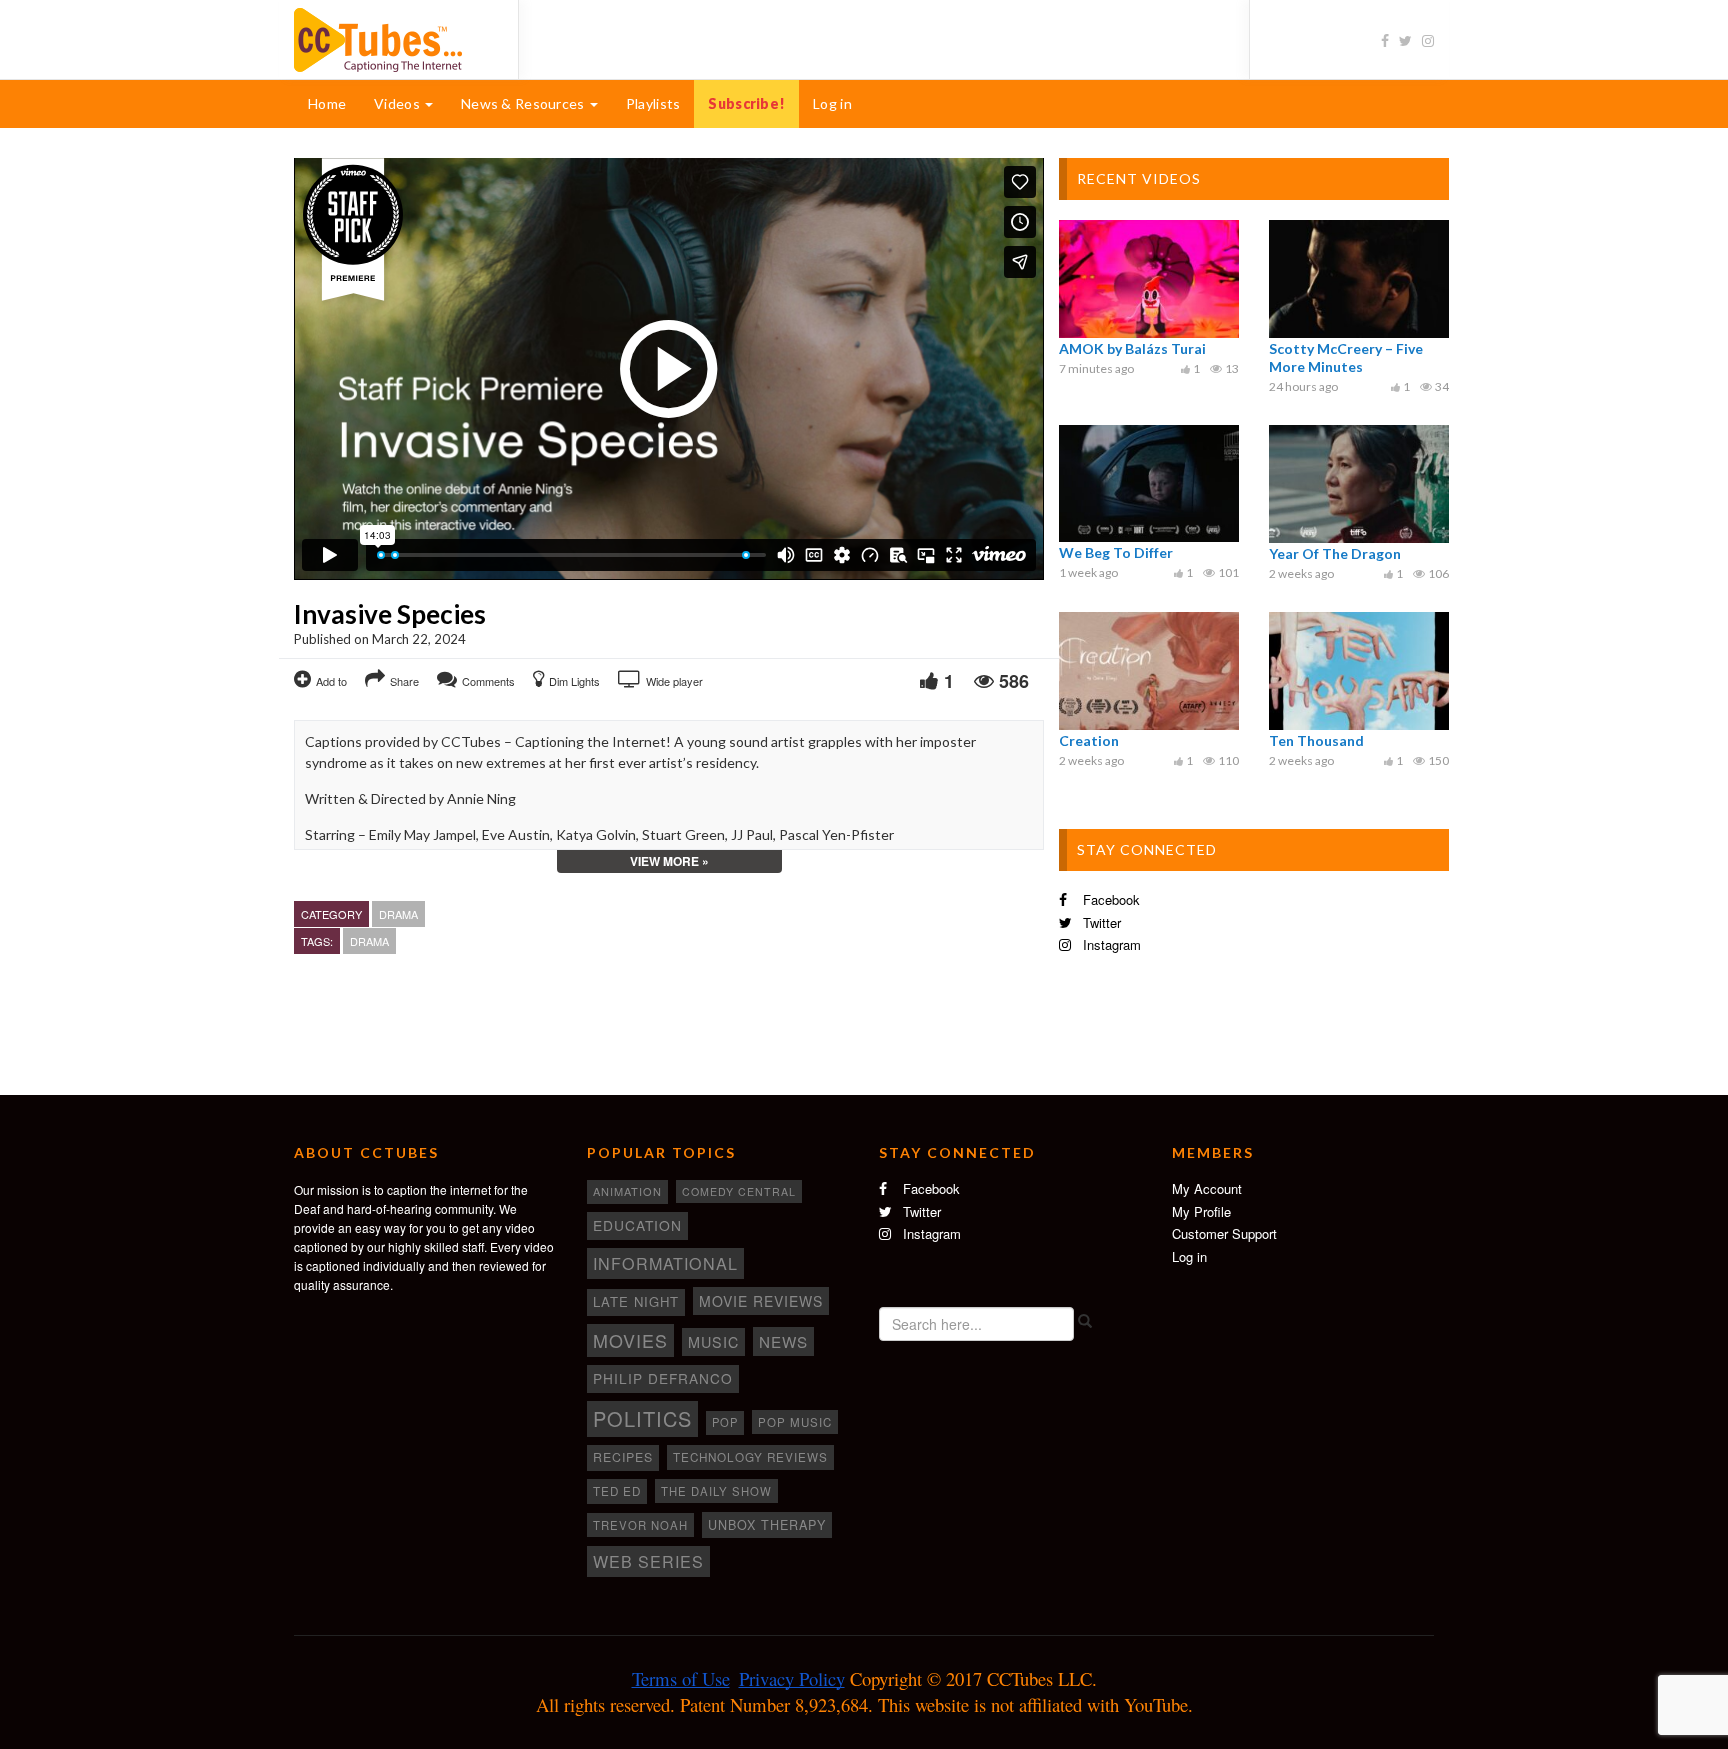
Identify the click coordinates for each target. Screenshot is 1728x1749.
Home (327, 103)
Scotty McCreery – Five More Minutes (1346, 357)
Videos (398, 103)
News (783, 1341)
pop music (795, 1422)
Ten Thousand (1316, 740)
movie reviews (761, 1301)
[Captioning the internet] (391, 38)
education (637, 1225)
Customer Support (1224, 1233)
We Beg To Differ (1116, 552)
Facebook (1109, 899)
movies (630, 1340)
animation (627, 1191)
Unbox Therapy (767, 1525)
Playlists (653, 103)
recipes (623, 1457)
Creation (1089, 740)
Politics (642, 1418)
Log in (832, 103)
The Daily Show (716, 1491)
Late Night (636, 1301)
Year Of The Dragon (1335, 553)
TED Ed (617, 1491)
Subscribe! (746, 103)
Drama (398, 914)
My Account (1207, 1188)
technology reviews (750, 1457)
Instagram (1110, 944)
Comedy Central (739, 1191)
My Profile (1201, 1211)
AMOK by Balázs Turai (1132, 348)
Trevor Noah (640, 1525)
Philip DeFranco (663, 1378)
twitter (1100, 922)
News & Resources (524, 103)
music (713, 1342)
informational (665, 1263)
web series (648, 1561)
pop (725, 1422)
